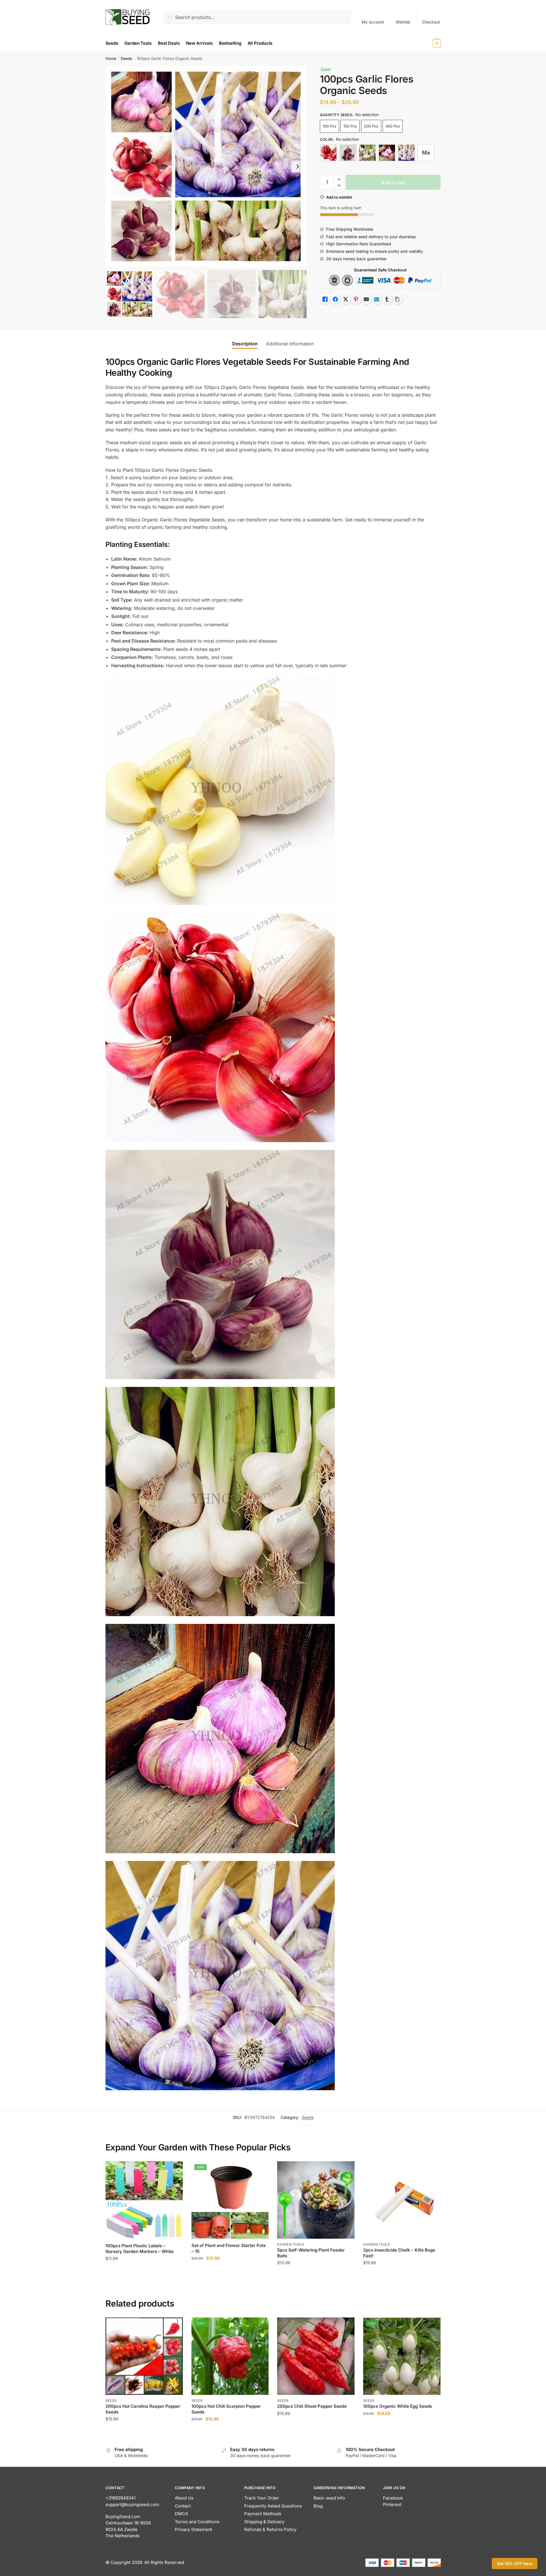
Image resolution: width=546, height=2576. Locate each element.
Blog (318, 2506)
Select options (144, 2431)
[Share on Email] (366, 299)
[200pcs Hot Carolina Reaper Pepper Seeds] (144, 2356)
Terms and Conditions (197, 2522)
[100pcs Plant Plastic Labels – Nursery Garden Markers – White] (144, 2200)
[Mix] (426, 153)
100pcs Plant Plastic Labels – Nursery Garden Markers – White (140, 2249)
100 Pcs (329, 126)
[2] (348, 153)
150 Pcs (350, 126)
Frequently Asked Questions (273, 2506)
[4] (387, 153)
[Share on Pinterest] (356, 299)
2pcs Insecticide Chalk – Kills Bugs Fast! (399, 2253)
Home (111, 58)
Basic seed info (329, 2498)
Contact (183, 2506)
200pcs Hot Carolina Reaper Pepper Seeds (143, 2409)
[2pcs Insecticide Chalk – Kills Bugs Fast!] (402, 2200)
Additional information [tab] (290, 344)
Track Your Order (262, 2498)
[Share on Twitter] (346, 299)
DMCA (181, 2514)
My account (373, 22)
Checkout (431, 22)
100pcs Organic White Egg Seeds (398, 2406)
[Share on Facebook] (335, 299)
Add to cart (393, 182)
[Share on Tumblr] (387, 299)
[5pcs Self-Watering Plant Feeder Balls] (316, 2200)
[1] (328, 153)
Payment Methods (263, 2514)
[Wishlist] (174, 2170)
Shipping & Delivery (264, 2522)
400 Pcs (393, 126)
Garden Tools (290, 2244)
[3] (367, 153)
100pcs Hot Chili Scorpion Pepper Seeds (226, 2409)
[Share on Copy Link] (397, 299)
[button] (298, 167)
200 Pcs (371, 126)
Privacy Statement (193, 2529)
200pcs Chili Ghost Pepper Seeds (312, 2406)
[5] (406, 153)
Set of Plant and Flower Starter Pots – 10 (229, 2248)
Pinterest (392, 2504)
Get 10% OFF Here (515, 2564)
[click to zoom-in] (206, 167)
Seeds (126, 58)
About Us (184, 2498)
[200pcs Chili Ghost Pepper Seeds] (316, 2356)
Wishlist (403, 22)
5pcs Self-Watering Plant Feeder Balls (311, 2253)
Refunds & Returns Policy (270, 2529)
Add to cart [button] (144, 2274)
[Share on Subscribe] (377, 299)
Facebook (393, 2498)
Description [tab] (245, 344)
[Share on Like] (325, 299)
